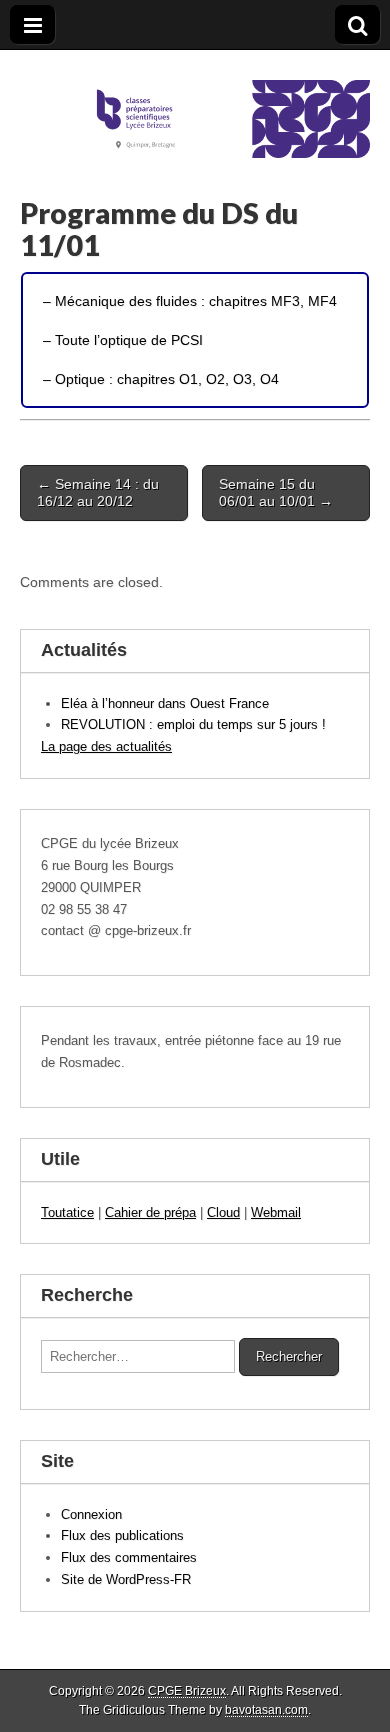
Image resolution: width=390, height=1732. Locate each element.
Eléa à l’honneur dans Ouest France (165, 703)
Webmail (276, 1212)
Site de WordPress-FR (126, 1579)
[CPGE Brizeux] (195, 104)
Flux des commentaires (129, 1557)
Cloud (223, 1212)
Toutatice (67, 1212)
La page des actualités (106, 746)
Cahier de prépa (150, 1212)
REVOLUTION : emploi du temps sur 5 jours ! (193, 724)
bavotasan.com (266, 1710)
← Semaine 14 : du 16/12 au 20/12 (98, 492)
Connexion (91, 1514)
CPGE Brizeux (187, 1691)
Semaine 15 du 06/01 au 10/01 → (276, 492)
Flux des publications (122, 1535)
